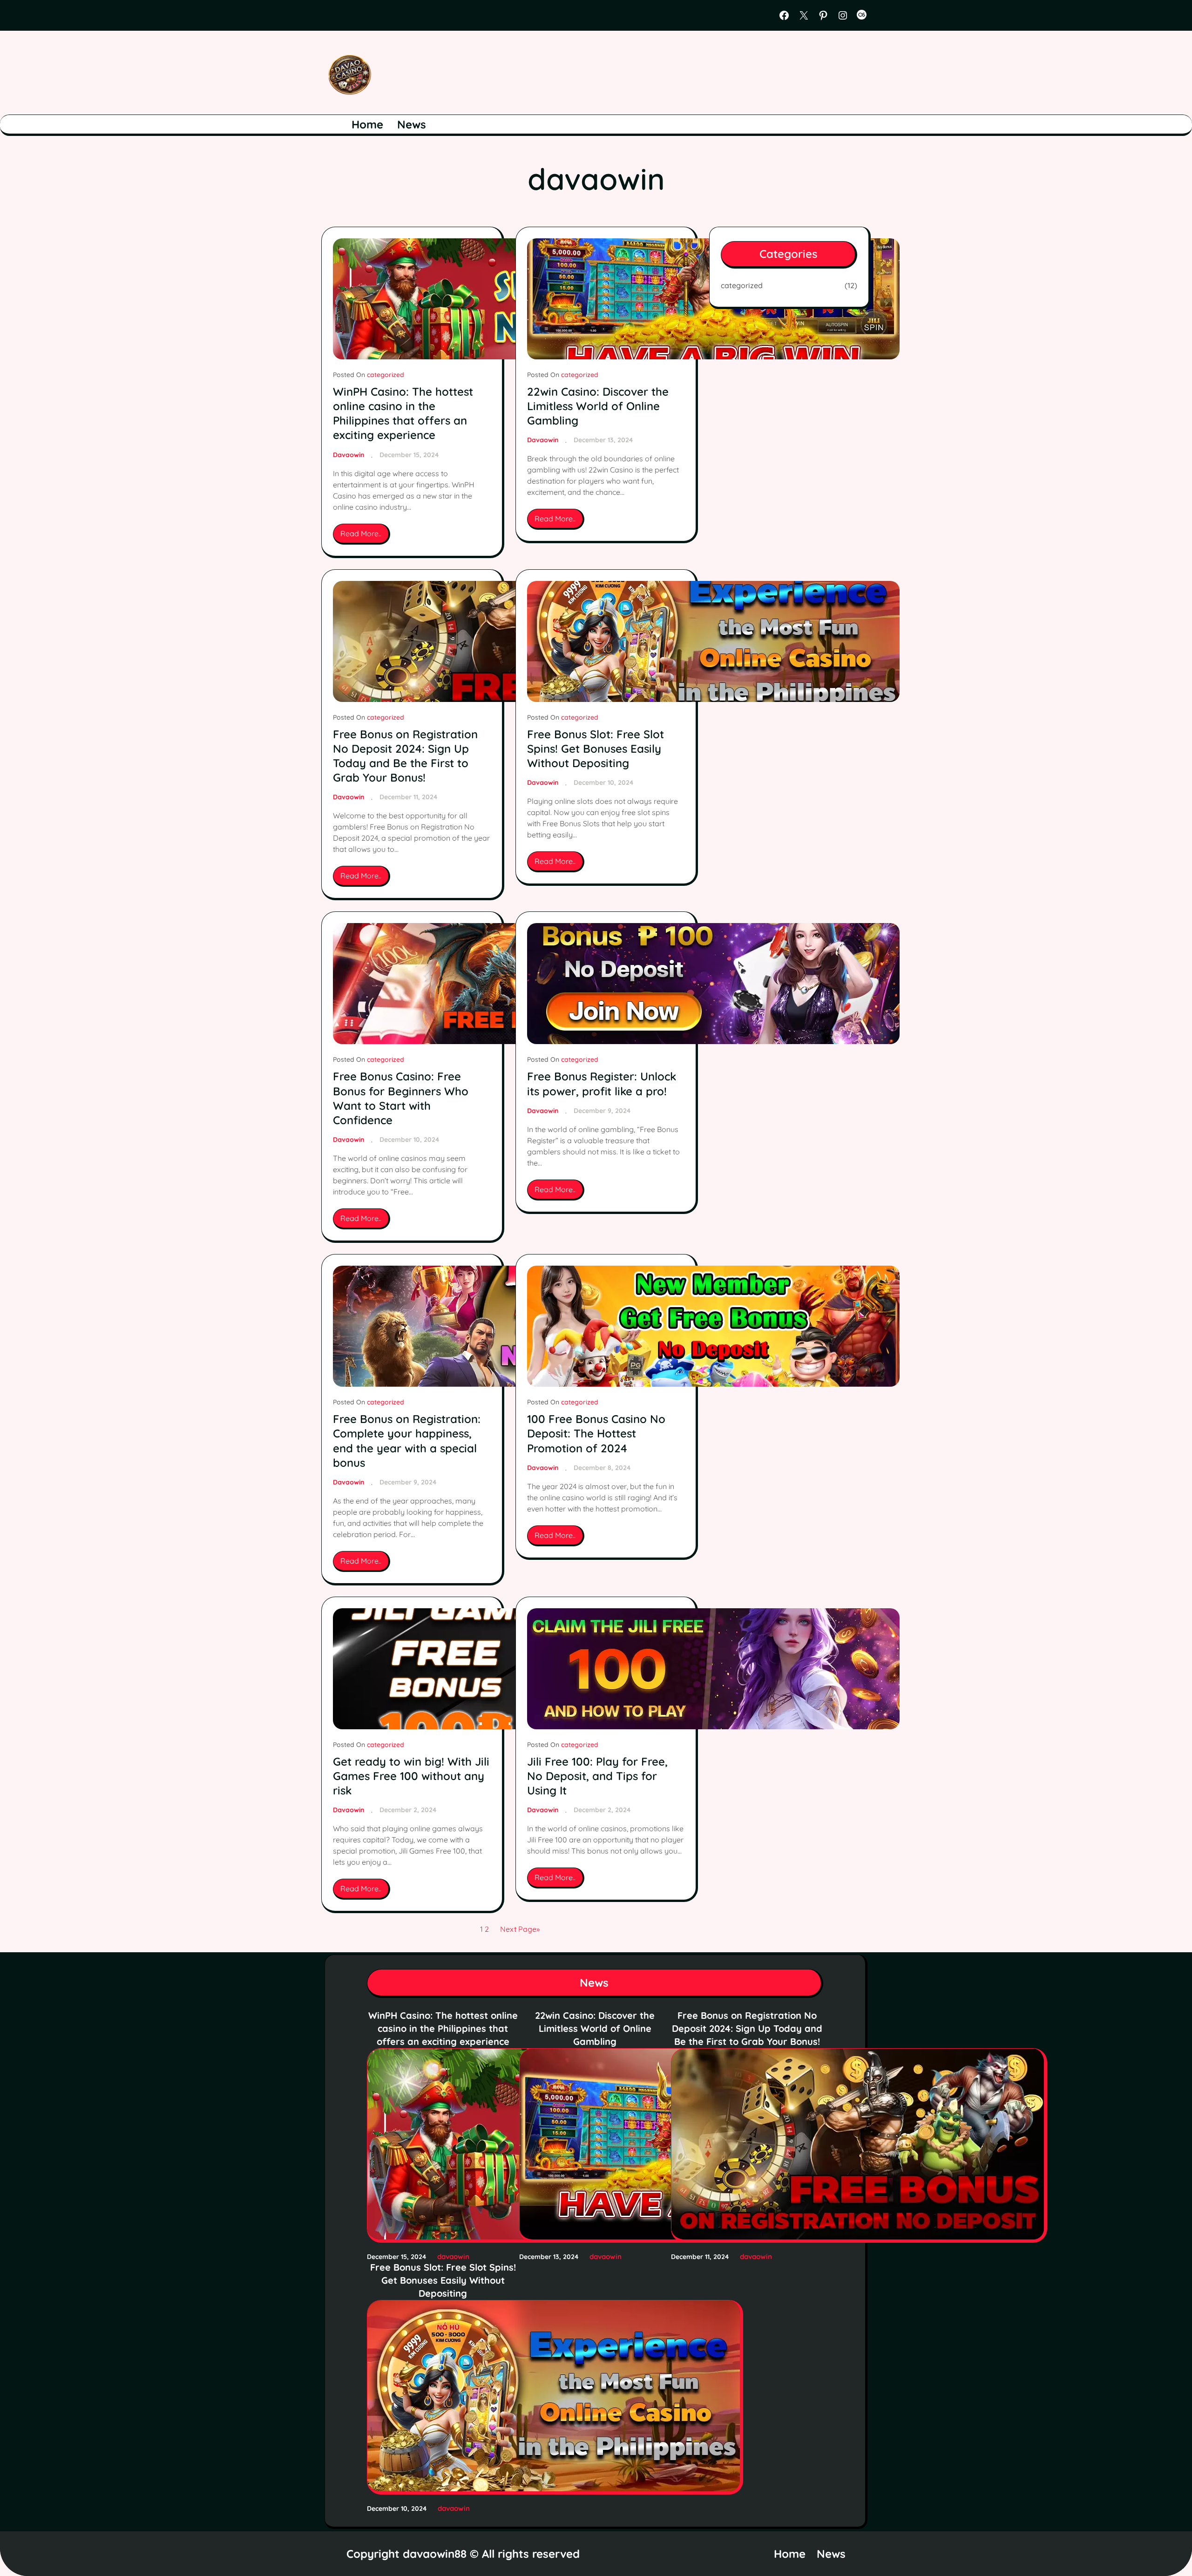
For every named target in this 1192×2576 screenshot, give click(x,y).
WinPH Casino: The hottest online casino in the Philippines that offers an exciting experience (403, 413)
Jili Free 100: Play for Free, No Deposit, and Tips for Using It (597, 1776)
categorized (386, 375)
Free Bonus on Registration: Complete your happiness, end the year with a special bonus (407, 1441)
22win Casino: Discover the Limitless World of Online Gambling (598, 406)
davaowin (349, 455)
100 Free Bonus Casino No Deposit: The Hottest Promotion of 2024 (596, 1433)
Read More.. (364, 536)
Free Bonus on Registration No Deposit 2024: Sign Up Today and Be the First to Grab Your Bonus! (405, 756)
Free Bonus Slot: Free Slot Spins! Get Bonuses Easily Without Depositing (596, 749)
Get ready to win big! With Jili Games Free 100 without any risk (411, 1776)
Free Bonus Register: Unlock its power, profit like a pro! (602, 1083)
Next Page (520, 1929)
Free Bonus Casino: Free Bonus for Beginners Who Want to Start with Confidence (401, 1098)
